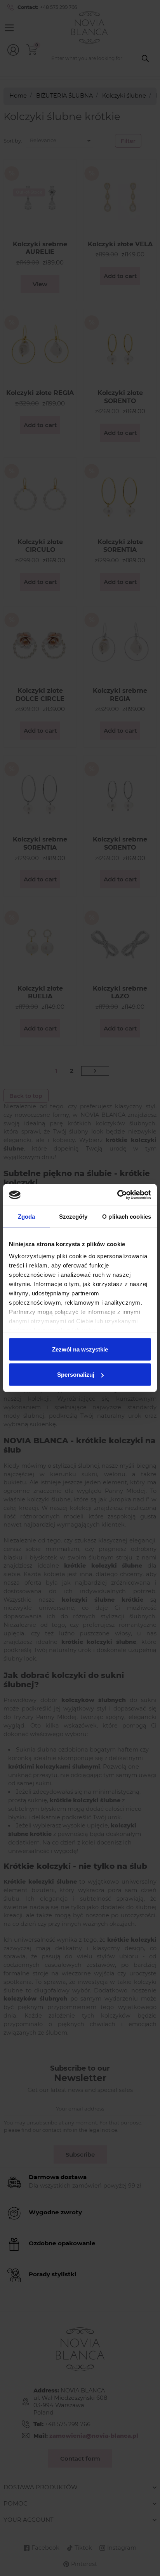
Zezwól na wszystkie (80, 1349)
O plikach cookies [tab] (127, 1216)
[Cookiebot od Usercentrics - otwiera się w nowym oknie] (117, 1195)
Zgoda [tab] (27, 1216)
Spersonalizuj (76, 1375)
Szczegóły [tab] (73, 1216)
